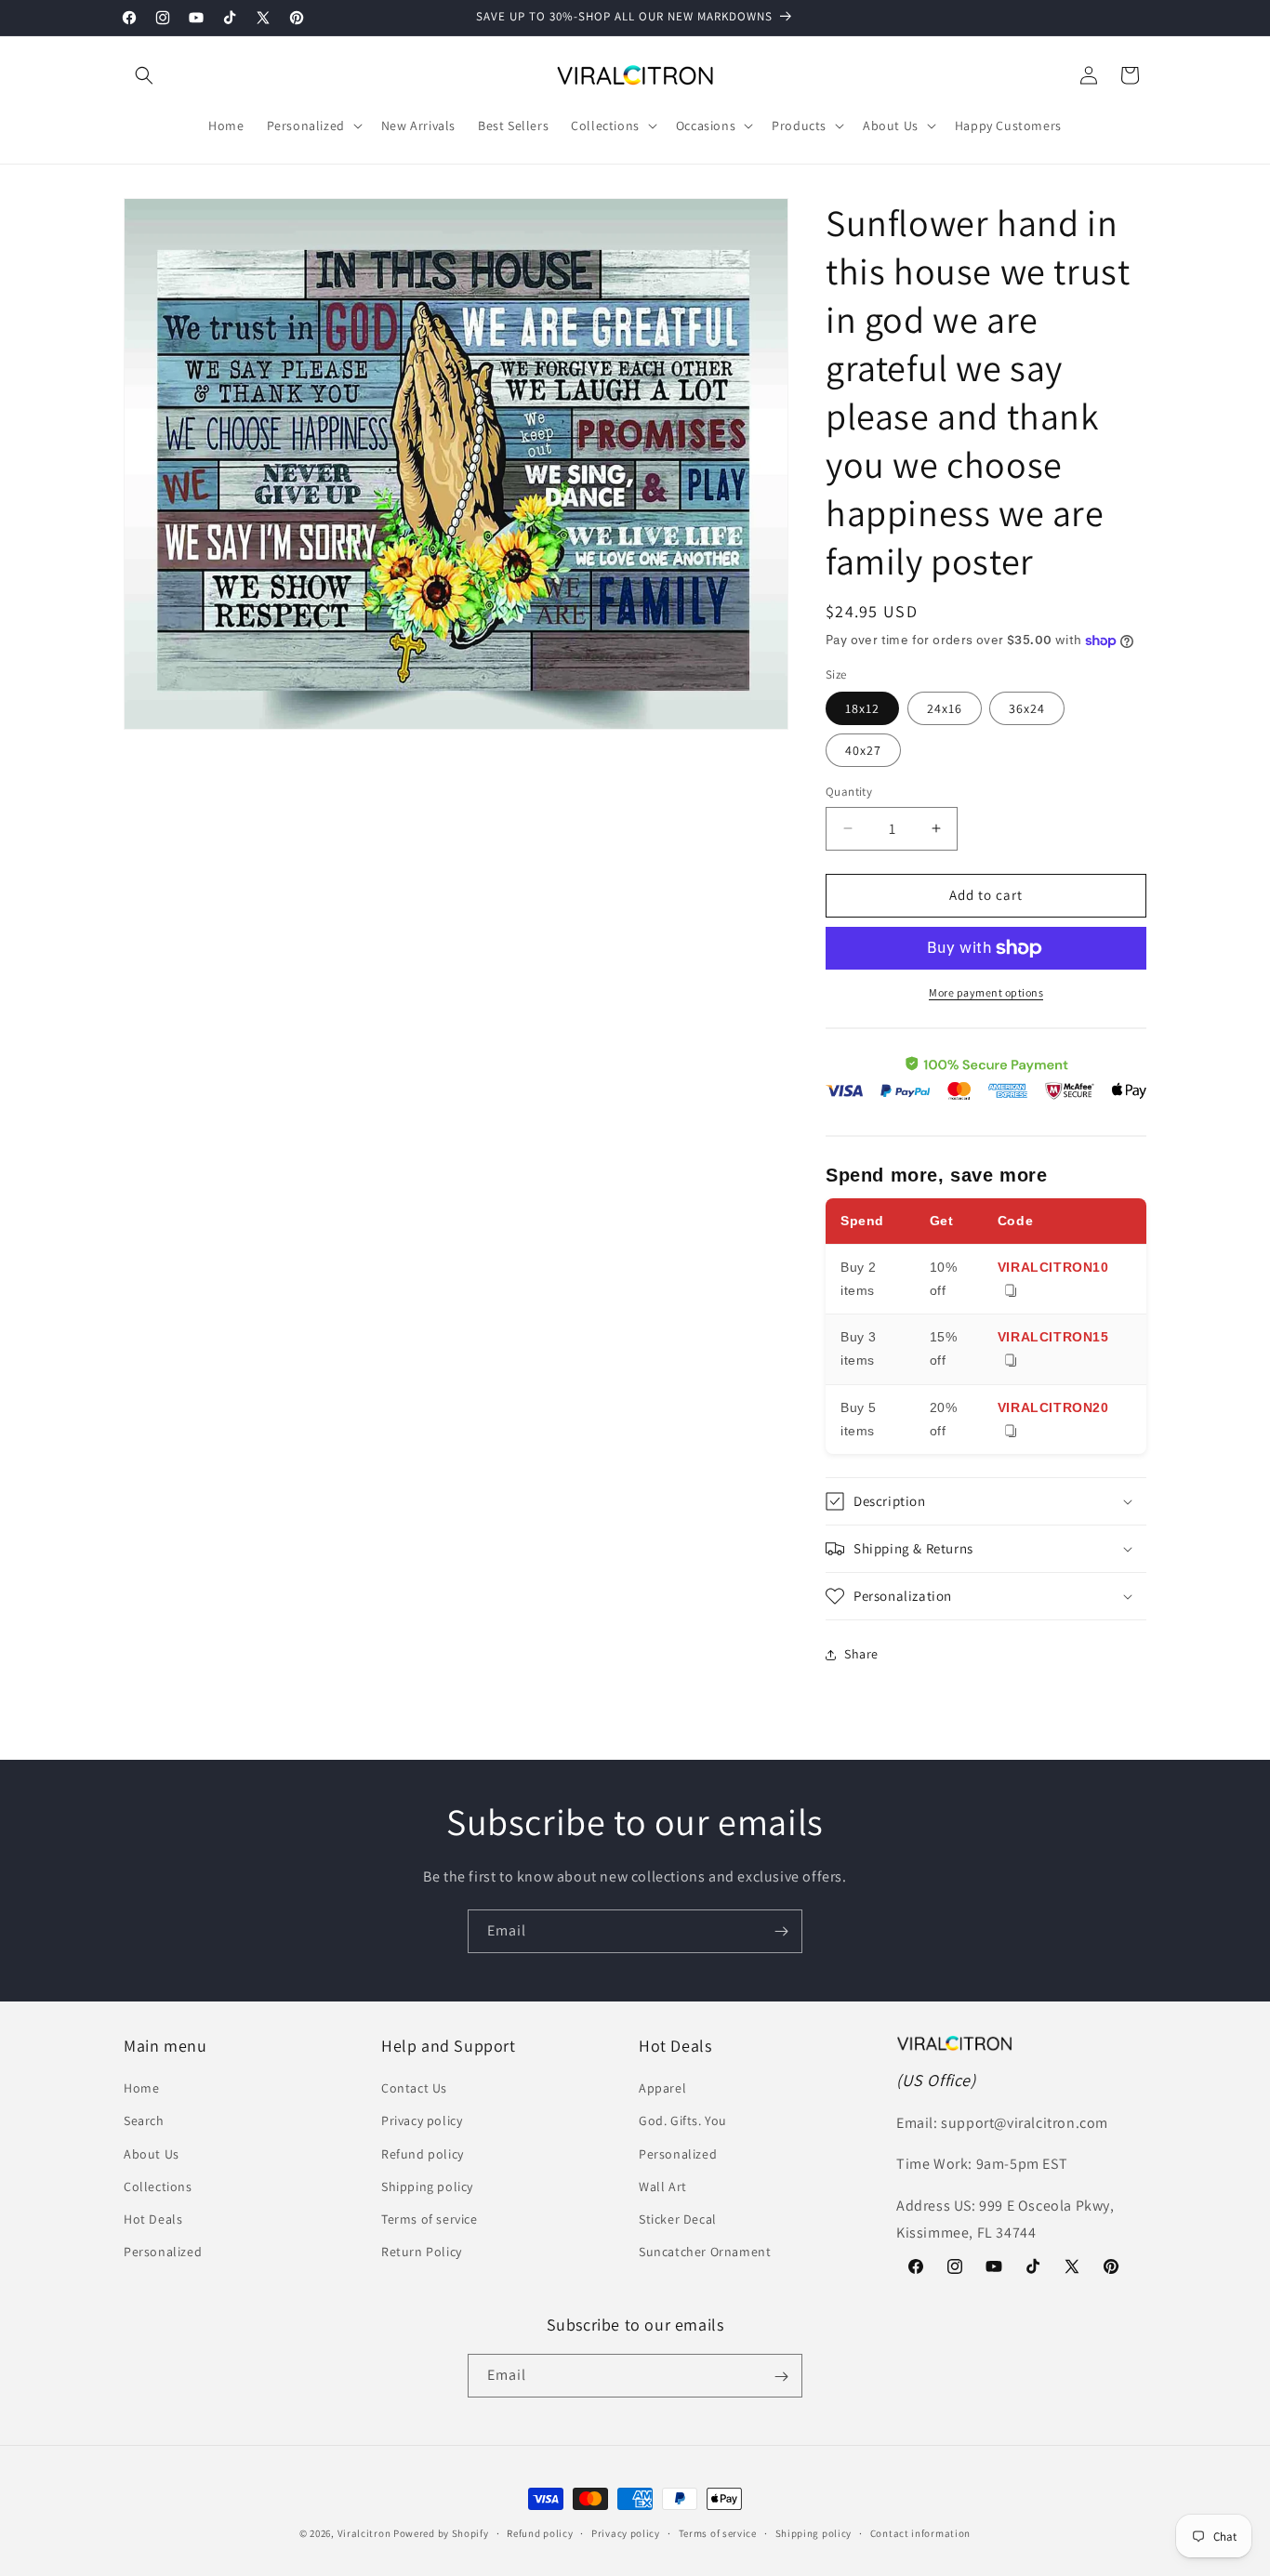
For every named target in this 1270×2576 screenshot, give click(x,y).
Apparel (662, 2089)
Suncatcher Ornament (705, 2252)
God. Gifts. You (683, 2121)
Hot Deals (153, 2219)
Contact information (920, 2532)
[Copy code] (1011, 1292)
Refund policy (423, 2154)
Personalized (163, 2252)
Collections (158, 2186)
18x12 (862, 708)
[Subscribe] (781, 1931)
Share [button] (861, 1654)
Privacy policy (422, 2121)
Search (144, 2121)
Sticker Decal (678, 2219)
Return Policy (422, 2252)
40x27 (863, 750)
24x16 (945, 708)
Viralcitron (364, 2533)
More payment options (986, 992)
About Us (152, 2154)
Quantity (849, 792)
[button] (144, 75)
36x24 (1027, 708)
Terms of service (430, 2219)
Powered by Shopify (441, 2533)
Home (141, 2089)
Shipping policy (427, 2186)
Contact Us (414, 2089)
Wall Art (663, 2186)
